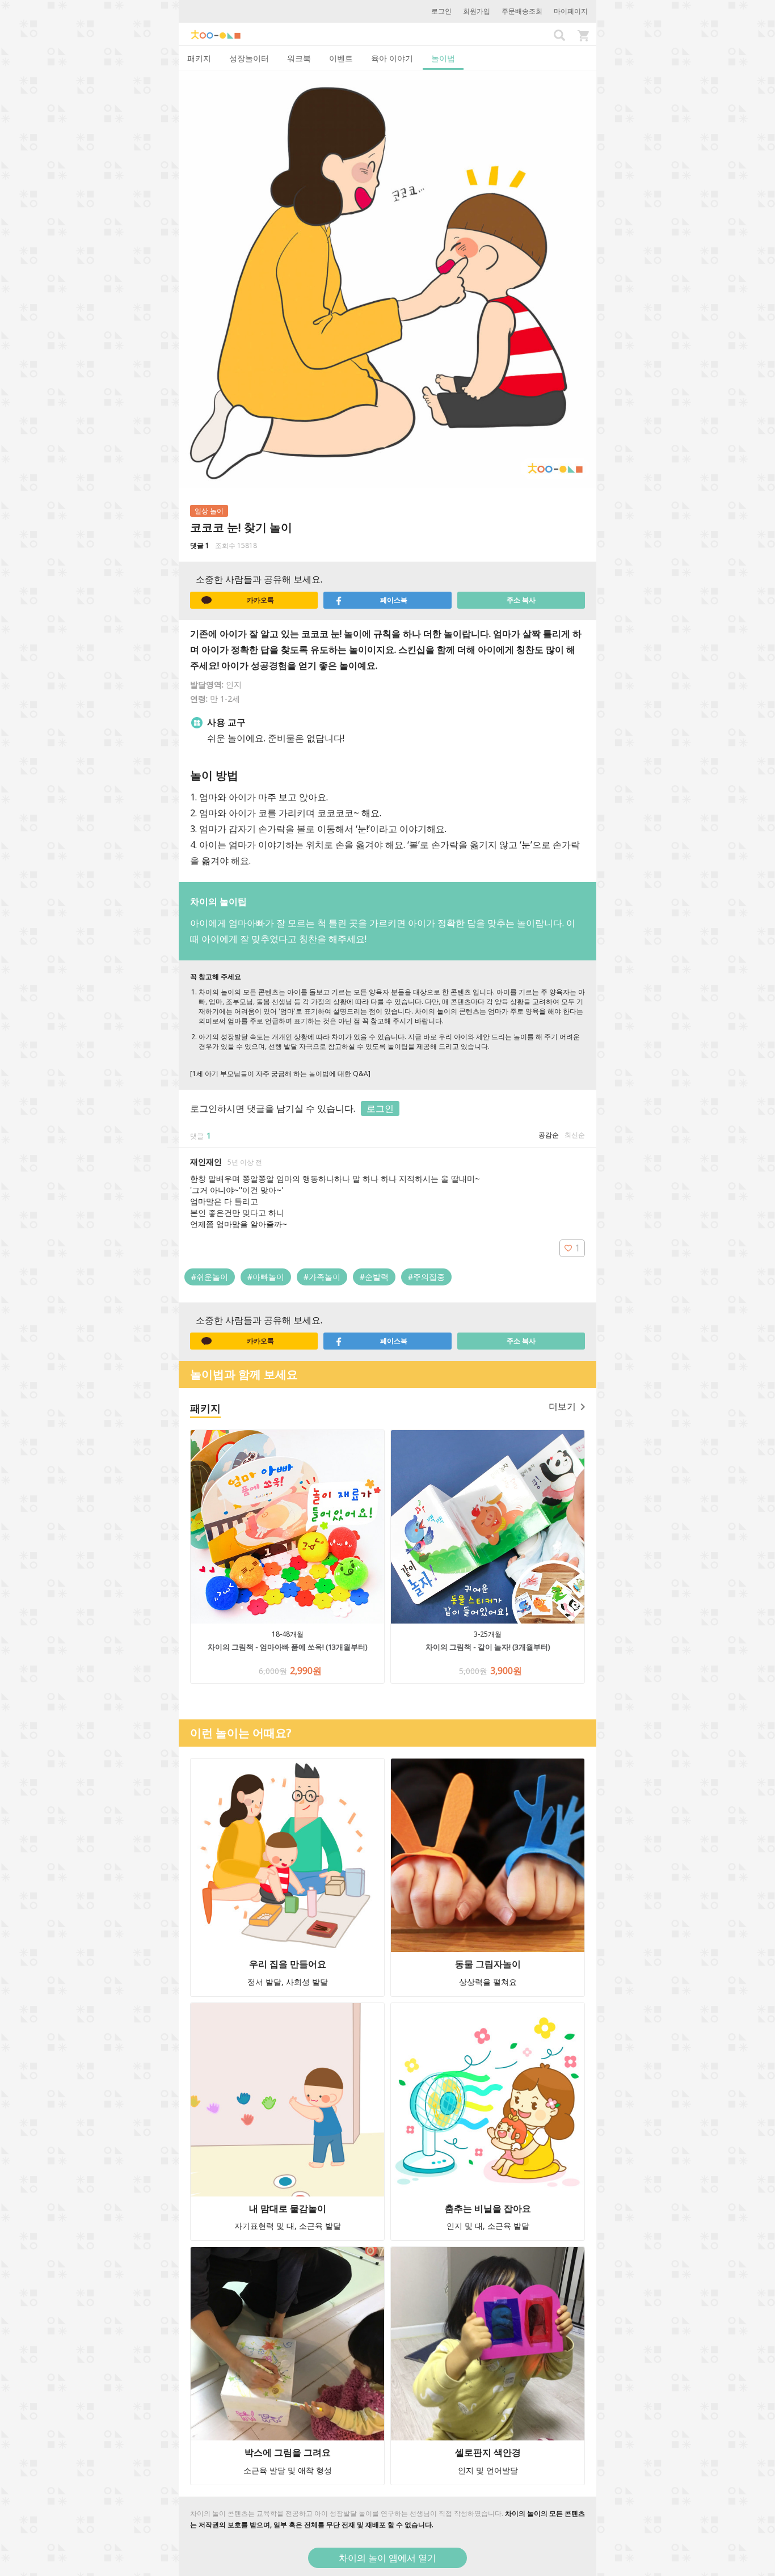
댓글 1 (200, 545)
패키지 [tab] (199, 58)
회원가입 (477, 11)
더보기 (562, 1406)
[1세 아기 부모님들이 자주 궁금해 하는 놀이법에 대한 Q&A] (280, 1074)
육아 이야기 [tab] (392, 58)
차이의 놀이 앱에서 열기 (387, 2558)
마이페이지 (571, 11)
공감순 (549, 1135)
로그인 (441, 11)
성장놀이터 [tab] (249, 58)
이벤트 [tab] (341, 58)
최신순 (575, 1135)
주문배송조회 (522, 11)
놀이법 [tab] (443, 58)
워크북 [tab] (299, 58)
